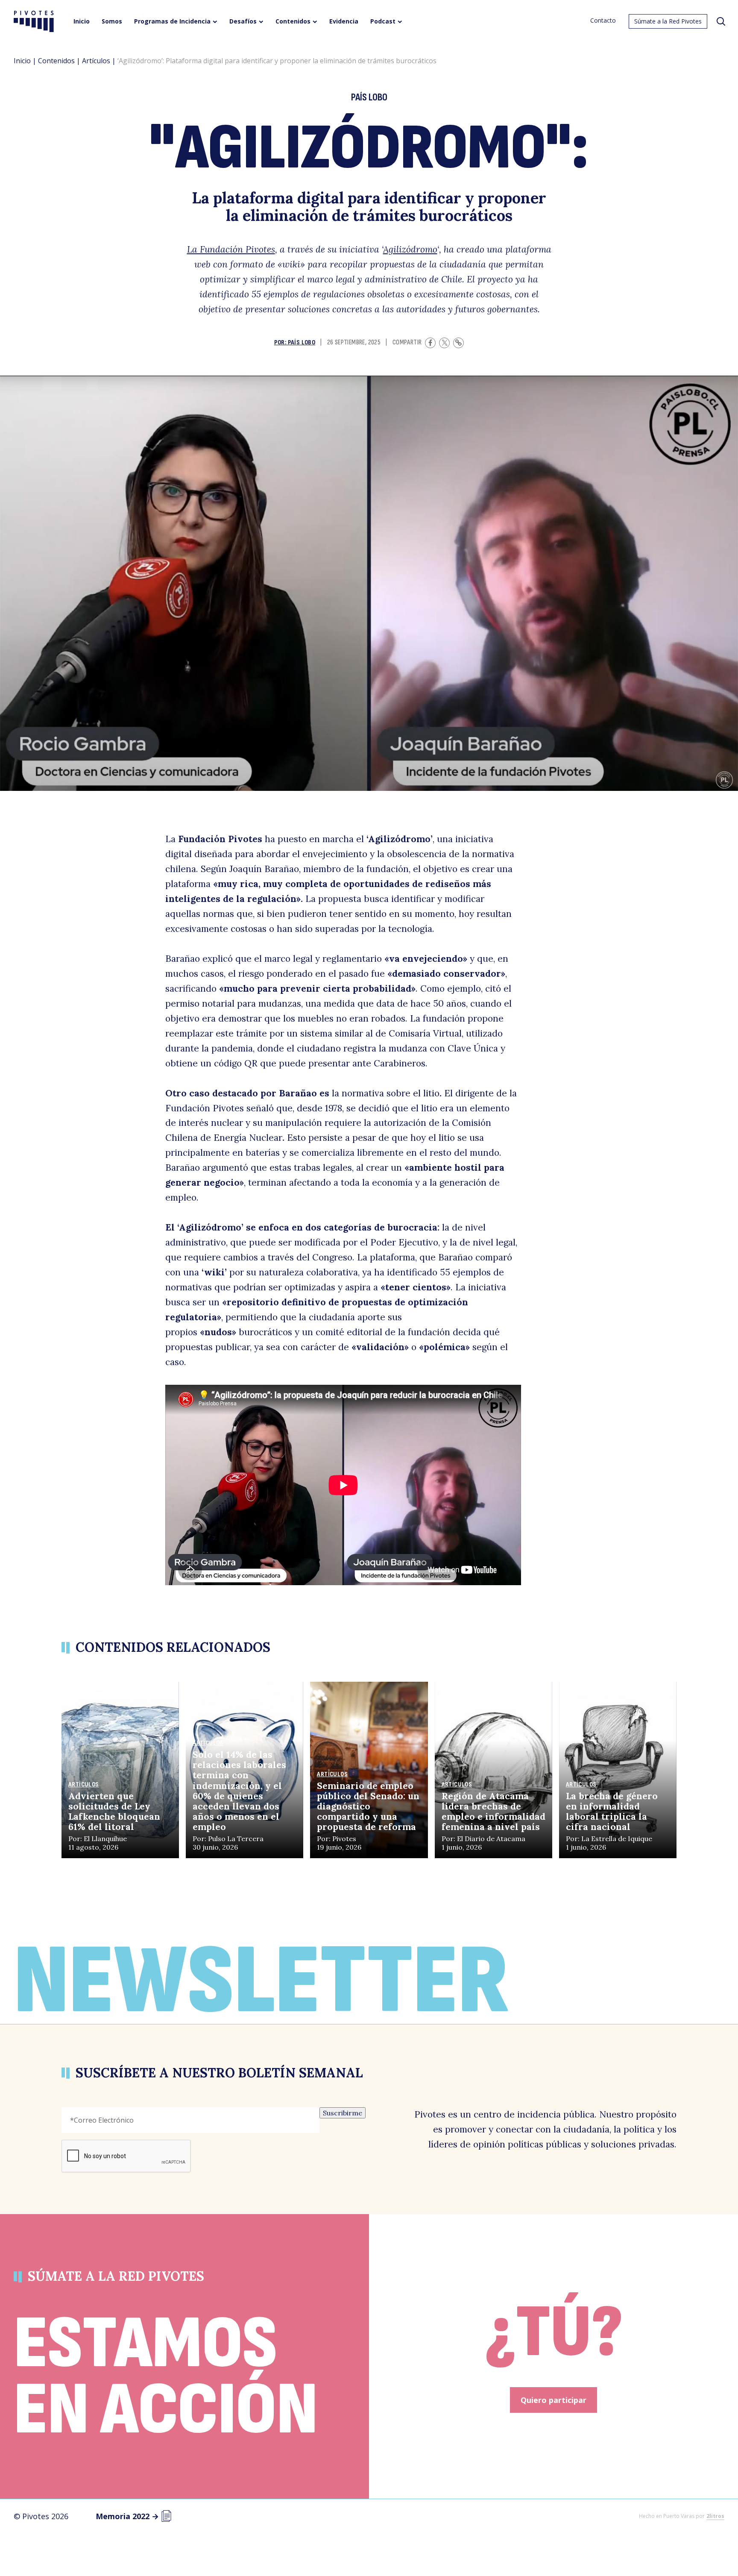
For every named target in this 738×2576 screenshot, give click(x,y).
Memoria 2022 (127, 2516)
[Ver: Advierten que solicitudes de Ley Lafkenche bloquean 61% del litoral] (120, 1770)
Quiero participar (553, 2400)
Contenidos (56, 61)
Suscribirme (343, 2113)
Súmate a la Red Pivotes (668, 21)
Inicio (22, 61)
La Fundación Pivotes (231, 249)
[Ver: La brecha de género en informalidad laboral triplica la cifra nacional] (618, 1770)
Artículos (96, 61)
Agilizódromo (410, 249)
